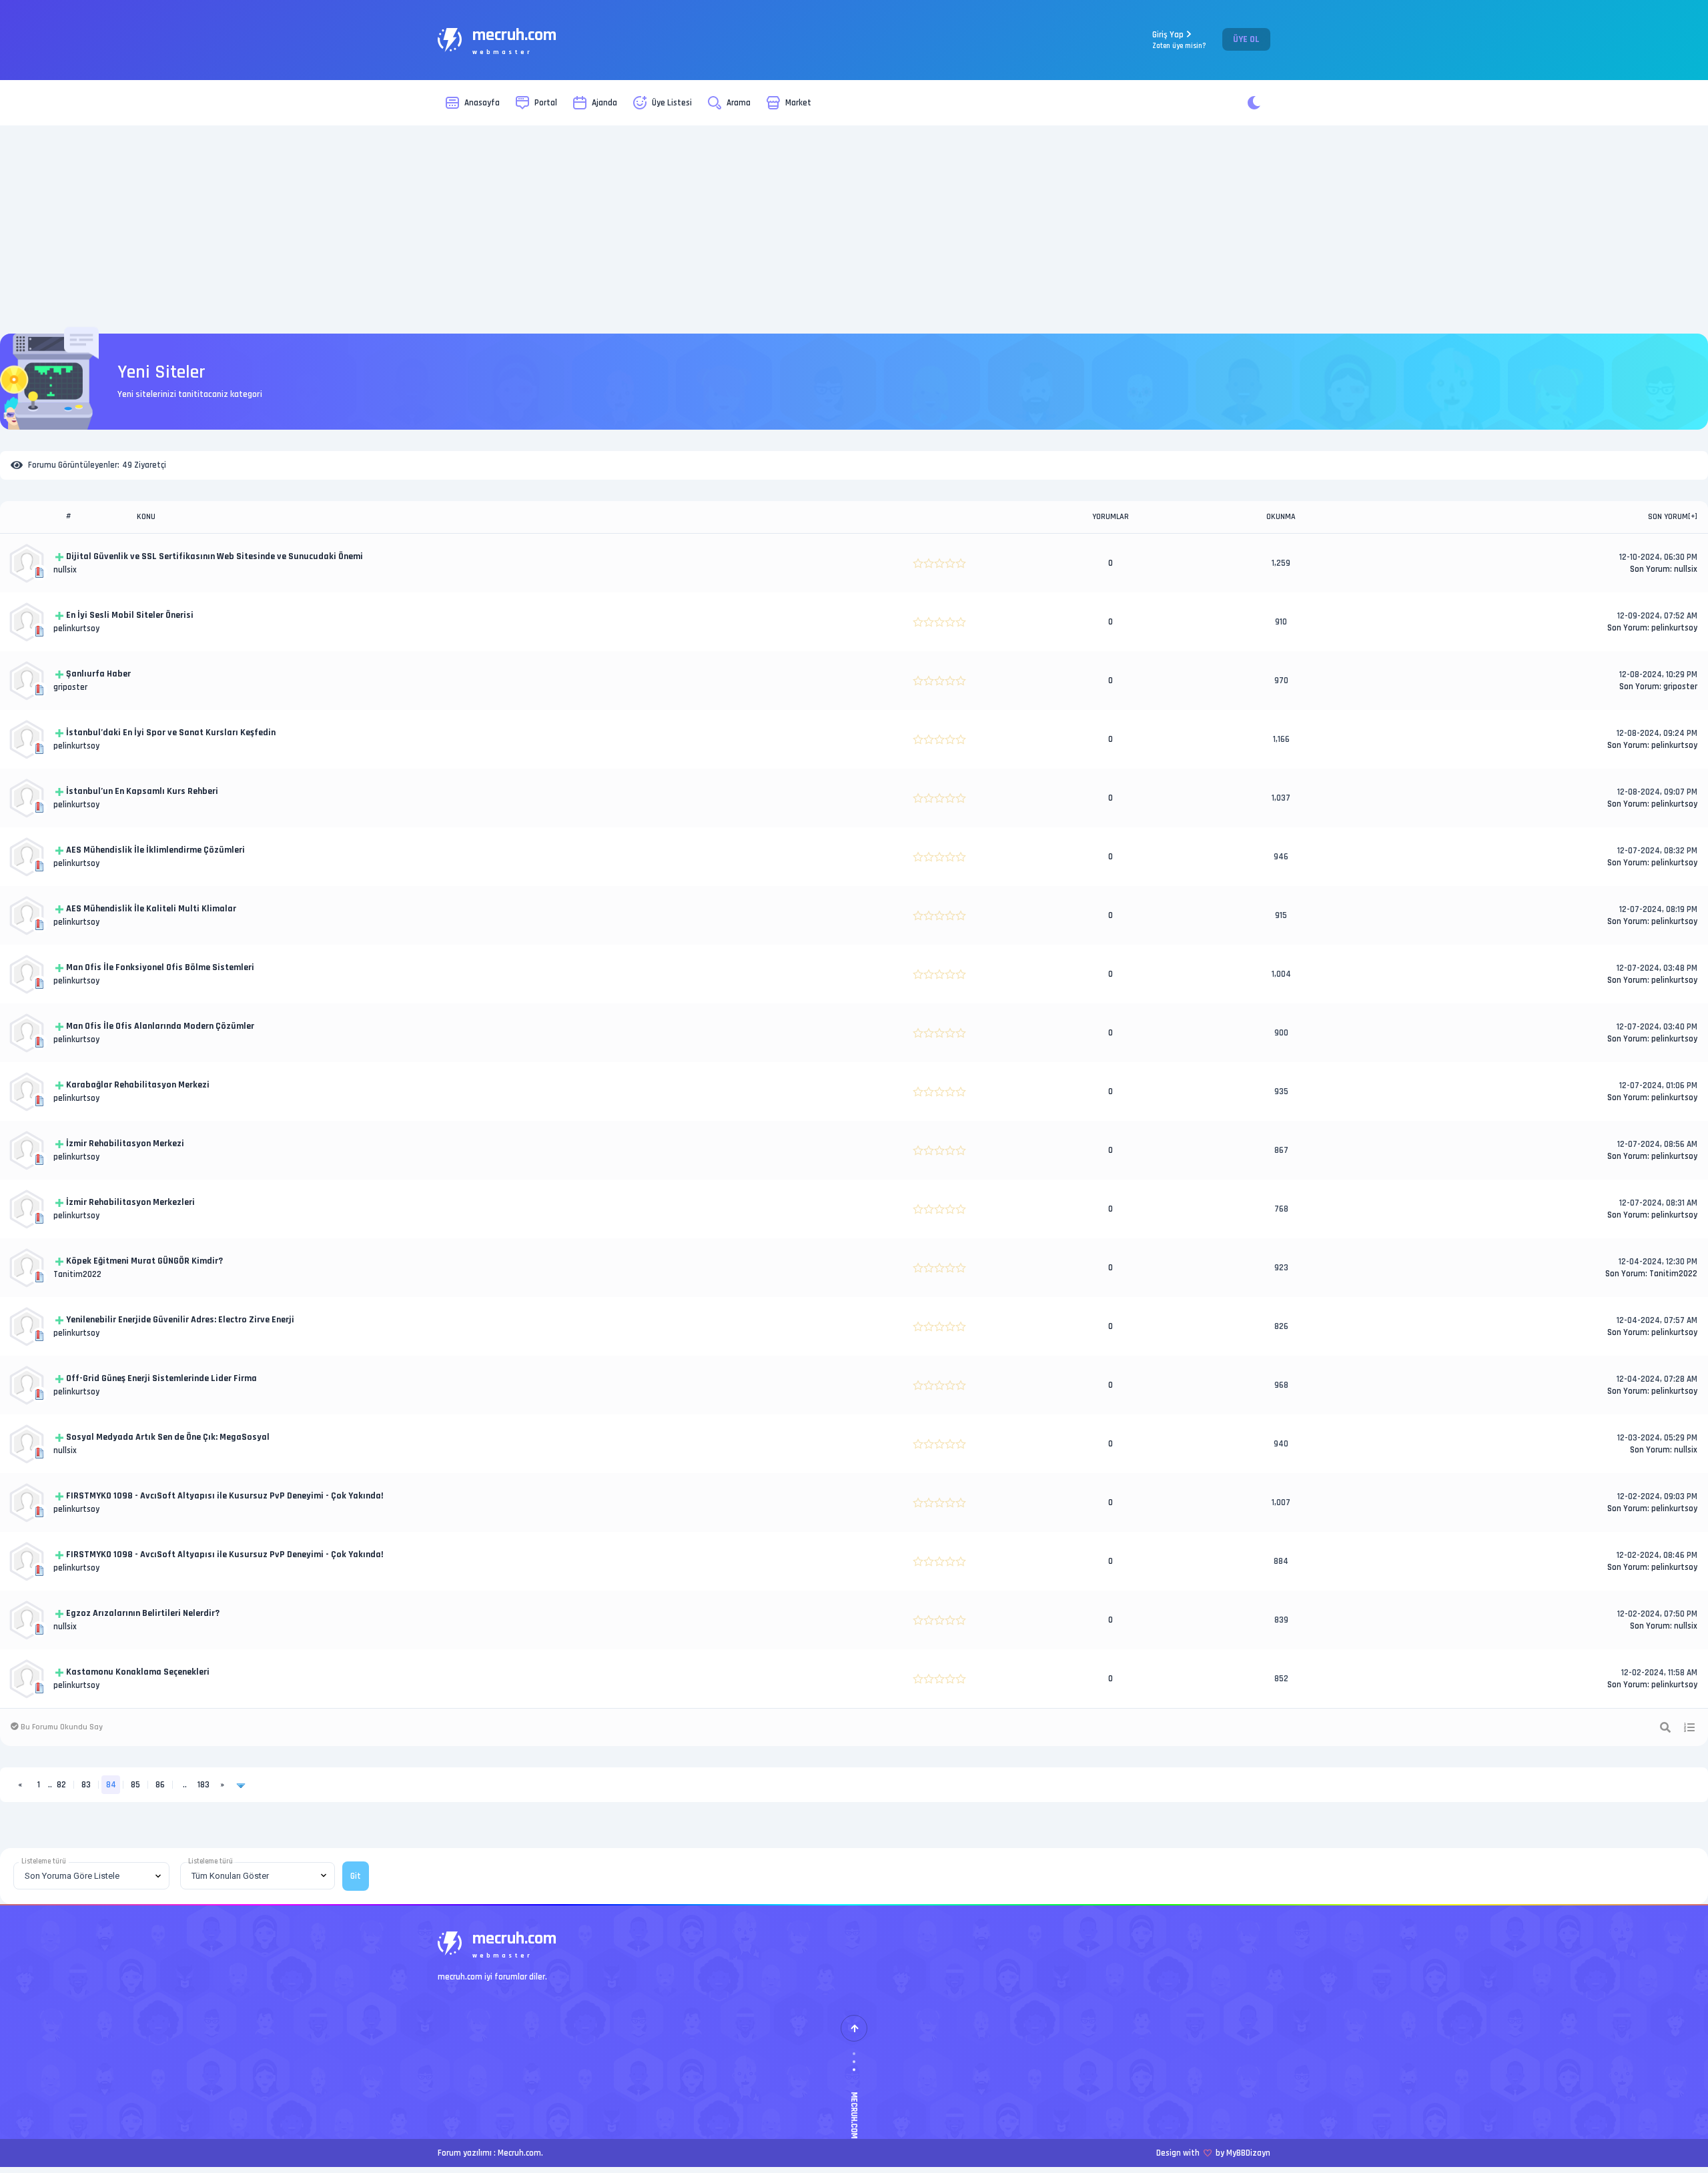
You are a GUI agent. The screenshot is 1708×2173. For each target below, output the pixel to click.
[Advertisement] (854, 230)
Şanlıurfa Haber (98, 674)
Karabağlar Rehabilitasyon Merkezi (138, 1085)
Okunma (1281, 517)
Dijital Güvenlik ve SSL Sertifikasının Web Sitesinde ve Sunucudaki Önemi (215, 556)
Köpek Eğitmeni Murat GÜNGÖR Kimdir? (144, 1261)
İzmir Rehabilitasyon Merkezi (125, 1144)
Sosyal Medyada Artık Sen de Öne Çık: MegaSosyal (168, 1437)
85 (135, 1785)
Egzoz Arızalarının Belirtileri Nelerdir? (143, 1613)
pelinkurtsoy (76, 628)
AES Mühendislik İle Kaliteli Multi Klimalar (151, 909)
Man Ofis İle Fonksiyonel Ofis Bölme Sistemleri (160, 967)
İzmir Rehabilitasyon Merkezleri (130, 1202)
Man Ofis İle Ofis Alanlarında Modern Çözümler (160, 1026)
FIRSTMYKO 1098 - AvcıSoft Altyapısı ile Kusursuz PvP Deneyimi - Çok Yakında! (225, 1496)
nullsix (65, 570)
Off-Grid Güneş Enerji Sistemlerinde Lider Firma (161, 1378)
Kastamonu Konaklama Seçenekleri (138, 1672)
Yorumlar (1111, 517)
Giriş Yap (1179, 40)
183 (203, 1785)
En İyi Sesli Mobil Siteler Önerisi (130, 615)
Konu (146, 517)
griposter (70, 687)
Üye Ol (1246, 39)
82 (61, 1785)
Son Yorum (1668, 517)
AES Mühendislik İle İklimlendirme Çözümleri (155, 850)
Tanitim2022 (77, 1274)
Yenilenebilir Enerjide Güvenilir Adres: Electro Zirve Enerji (180, 1320)
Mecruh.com (519, 2153)
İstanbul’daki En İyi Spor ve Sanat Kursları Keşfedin (171, 733)
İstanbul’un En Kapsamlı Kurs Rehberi (142, 791)
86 (160, 1785)
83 (86, 1785)
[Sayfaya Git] (241, 1785)
